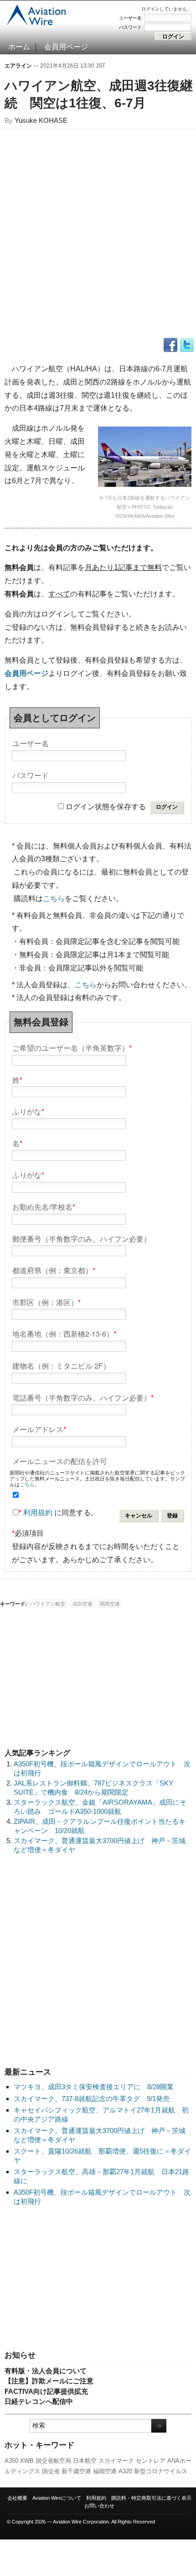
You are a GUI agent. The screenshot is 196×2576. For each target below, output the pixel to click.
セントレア (151, 2461)
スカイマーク (116, 2461)
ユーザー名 (130, 18)
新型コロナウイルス (161, 2471)
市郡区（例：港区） (46, 1302)
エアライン (18, 66)
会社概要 (17, 2498)
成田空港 (83, 1604)
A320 (125, 2471)
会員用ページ (66, 47)
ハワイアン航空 (48, 1604)
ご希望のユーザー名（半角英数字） (72, 1047)
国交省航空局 (53, 2461)
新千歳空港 (76, 2471)
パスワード (130, 27)
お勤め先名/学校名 (44, 1206)
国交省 (51, 2471)
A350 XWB (19, 2461)
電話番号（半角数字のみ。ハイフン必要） (83, 1397)
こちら (54, 898)
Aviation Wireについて (57, 2498)
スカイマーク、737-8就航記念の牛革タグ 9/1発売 (92, 2099)
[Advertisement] (98, 2279)
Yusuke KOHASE (41, 120)
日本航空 (85, 2461)
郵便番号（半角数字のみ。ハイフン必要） (82, 1238)
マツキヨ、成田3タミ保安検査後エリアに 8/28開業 (94, 2087)
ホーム (19, 47)
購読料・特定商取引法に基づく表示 (151, 2498)
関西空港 (110, 1604)
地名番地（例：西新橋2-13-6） (64, 1333)
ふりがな (28, 1111)
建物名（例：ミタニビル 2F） (61, 1365)
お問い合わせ (99, 2506)
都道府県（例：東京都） (54, 1270)
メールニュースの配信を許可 (60, 1461)
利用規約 (38, 1513)
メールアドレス (39, 1429)
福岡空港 (105, 2471)
